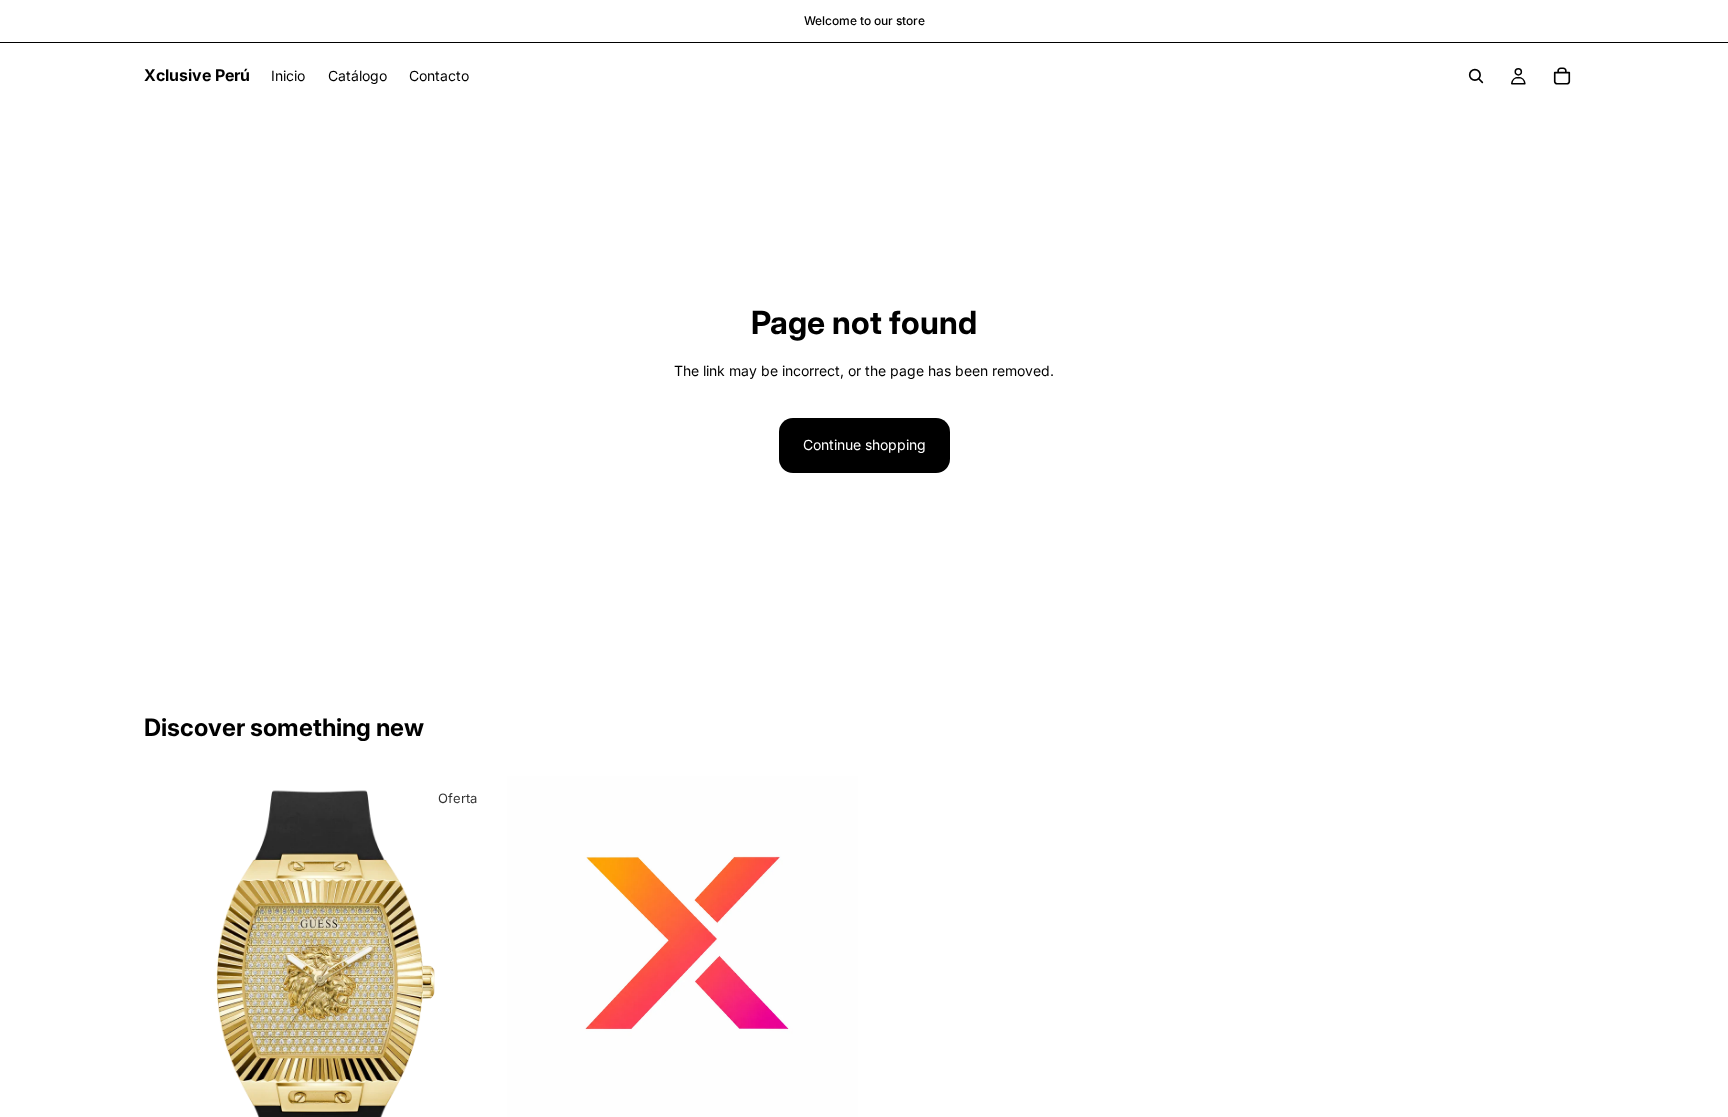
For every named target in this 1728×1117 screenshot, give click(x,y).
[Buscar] (1476, 76)
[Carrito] (1562, 76)
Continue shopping (864, 444)
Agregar (844, 1095)
